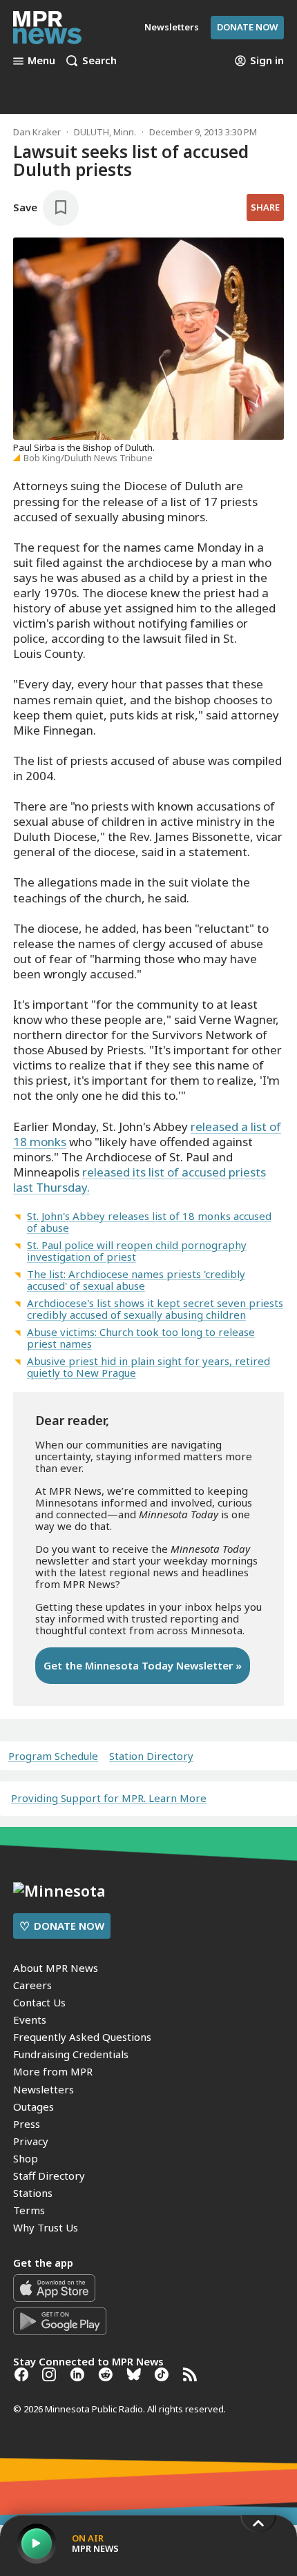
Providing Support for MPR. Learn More (109, 1798)
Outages (33, 2107)
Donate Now (247, 27)
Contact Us (39, 2002)
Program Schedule (53, 1756)
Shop (26, 2158)
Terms (29, 2210)
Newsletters (44, 2089)
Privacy (31, 2141)
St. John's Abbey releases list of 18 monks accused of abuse (149, 1222)
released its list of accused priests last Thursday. (140, 1180)
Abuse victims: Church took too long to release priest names (141, 1338)
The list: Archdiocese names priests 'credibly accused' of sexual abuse (136, 1280)
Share (265, 207)
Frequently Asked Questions (82, 2037)
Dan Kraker (37, 132)
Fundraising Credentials (71, 2054)
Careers (32, 1985)
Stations (33, 2193)
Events (30, 2020)
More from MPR (53, 2071)
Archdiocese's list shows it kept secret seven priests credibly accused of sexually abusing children (155, 1309)
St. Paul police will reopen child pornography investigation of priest (137, 1251)
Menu (41, 61)
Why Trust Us (46, 2227)
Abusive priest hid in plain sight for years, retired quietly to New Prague (148, 1367)
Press (27, 2124)
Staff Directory (49, 2176)
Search (99, 61)
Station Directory (151, 1756)
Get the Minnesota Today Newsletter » (143, 1665)
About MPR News (56, 1968)
